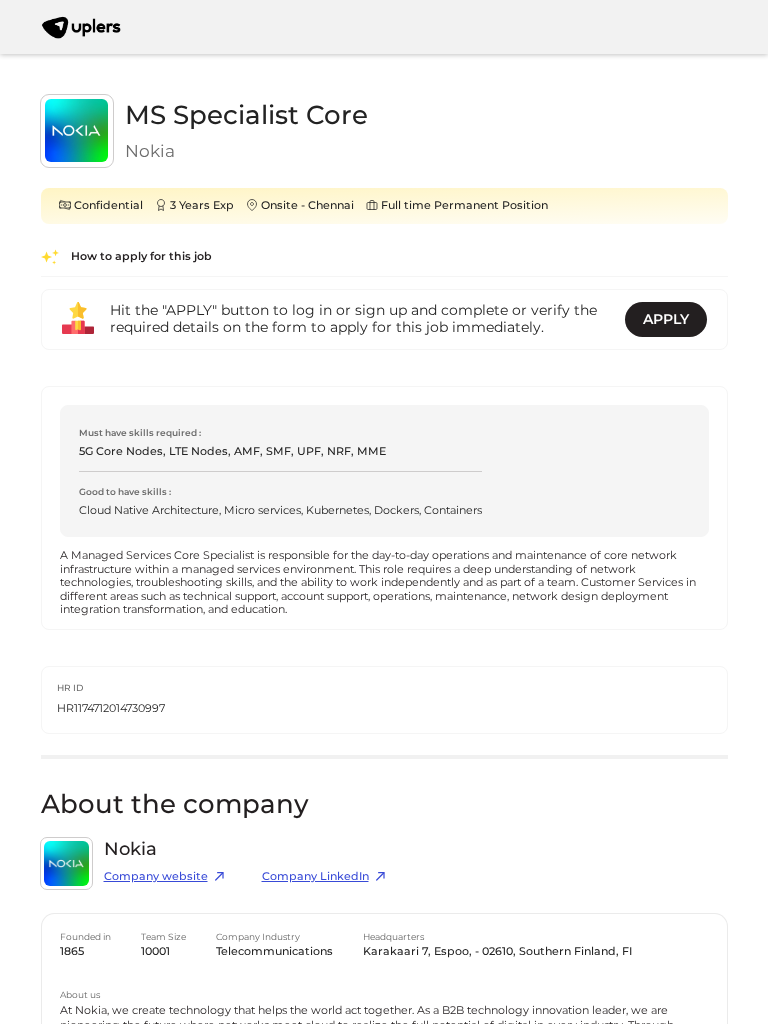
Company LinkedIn (315, 876)
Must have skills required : (140, 432)
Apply (666, 319)
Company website (156, 876)
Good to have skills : (125, 491)
